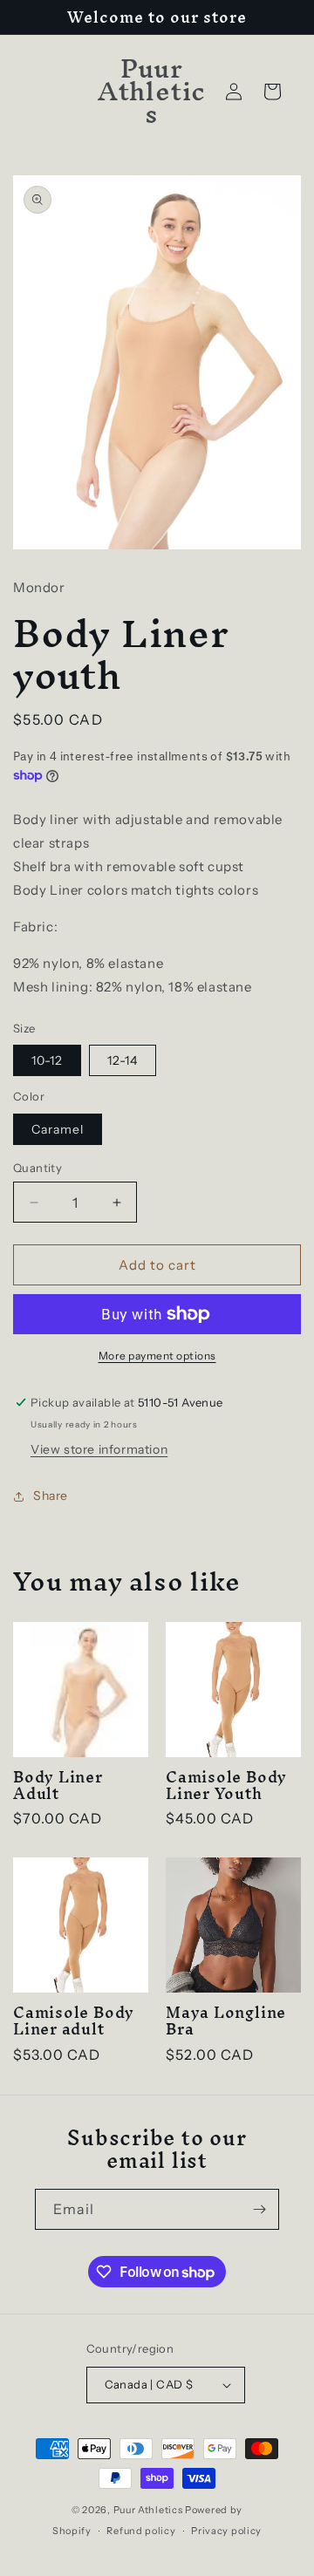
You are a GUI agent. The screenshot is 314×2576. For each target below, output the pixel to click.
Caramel (58, 1129)
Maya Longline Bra (226, 2021)
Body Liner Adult (58, 1785)
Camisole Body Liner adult (74, 2021)
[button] (272, 92)
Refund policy (141, 2531)
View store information (99, 1449)
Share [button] (51, 1496)
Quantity (38, 1168)
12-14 (123, 1060)
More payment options (157, 1356)
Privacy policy (226, 2531)
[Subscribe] (259, 2209)
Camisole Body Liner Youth (226, 1785)
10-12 (47, 1060)
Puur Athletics (148, 2510)
